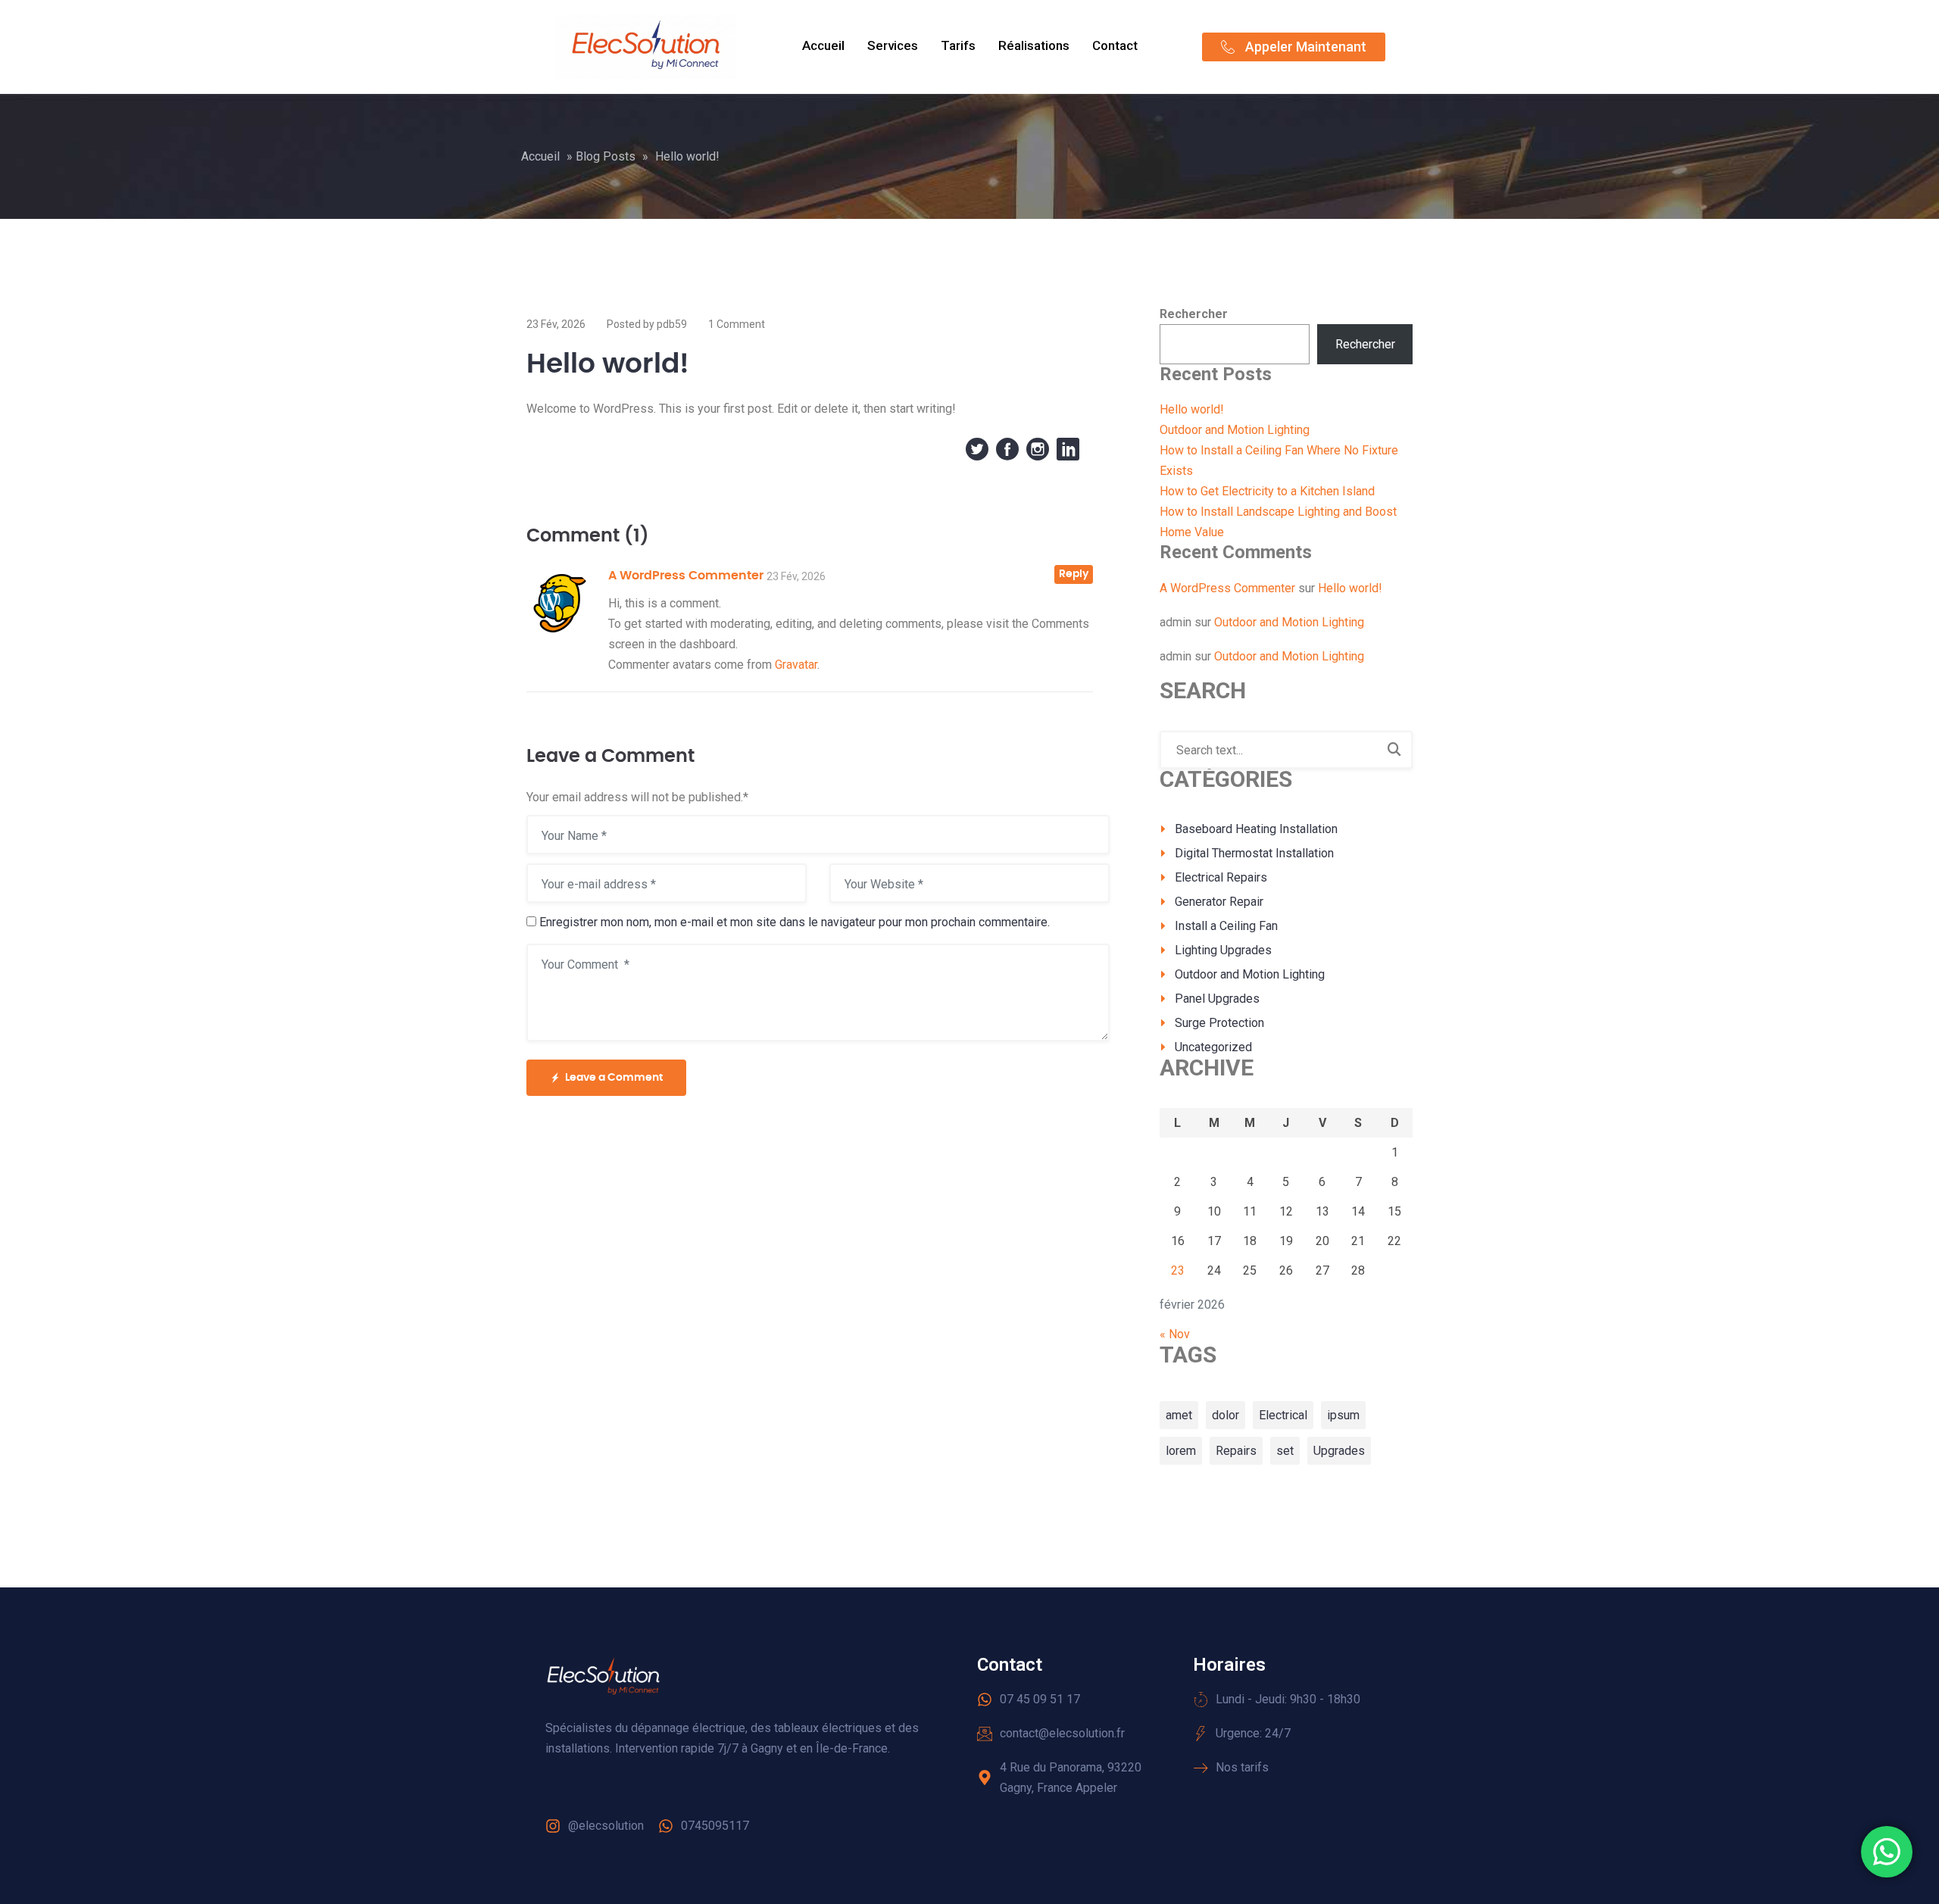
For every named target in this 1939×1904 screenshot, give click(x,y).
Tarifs (958, 45)
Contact (1115, 45)
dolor (1226, 1415)
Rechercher (1194, 314)
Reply (1074, 574)
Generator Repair (1219, 902)
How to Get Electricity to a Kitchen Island (1267, 491)
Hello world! (1192, 409)
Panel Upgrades (1217, 999)
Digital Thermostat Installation (1254, 853)
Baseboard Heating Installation (1256, 829)
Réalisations (1034, 45)
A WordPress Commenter (686, 576)
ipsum (1343, 1415)
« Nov (1175, 1334)
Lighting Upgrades (1223, 950)
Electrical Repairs (1221, 877)
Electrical (1283, 1415)
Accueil (823, 45)
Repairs (1236, 1451)
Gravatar (796, 665)
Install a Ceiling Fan (1226, 926)
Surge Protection (1219, 1023)
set (1285, 1451)
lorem (1181, 1451)
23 (1178, 1270)
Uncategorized (1213, 1047)
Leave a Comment (614, 1078)
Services (893, 45)
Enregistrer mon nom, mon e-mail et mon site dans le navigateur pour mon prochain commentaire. (795, 922)
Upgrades (1339, 1451)
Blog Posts (606, 156)
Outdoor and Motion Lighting (1235, 430)
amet (1179, 1415)
